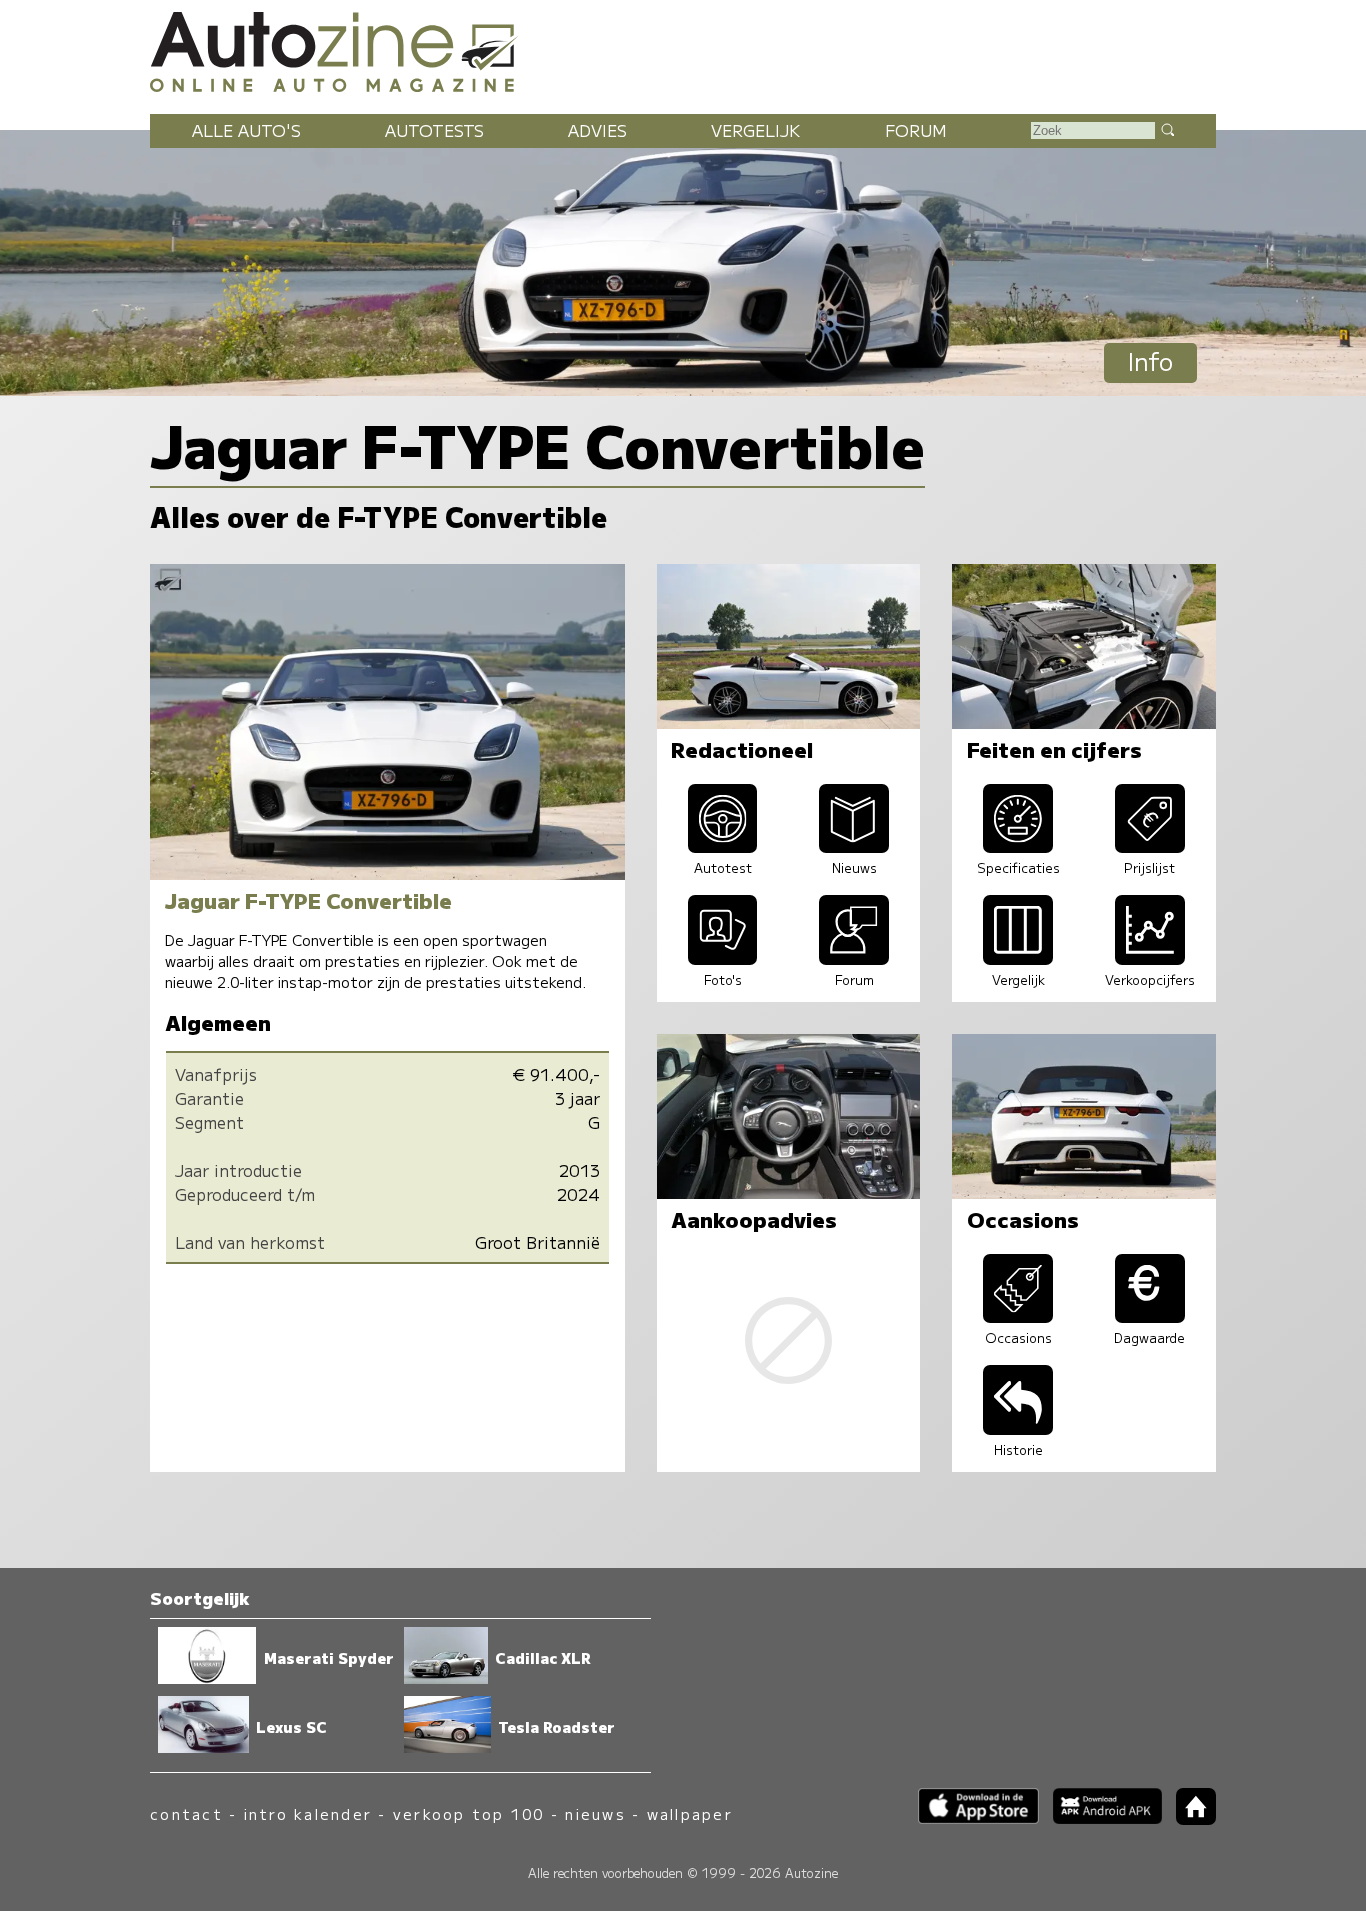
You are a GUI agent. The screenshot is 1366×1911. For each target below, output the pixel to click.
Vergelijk (755, 130)
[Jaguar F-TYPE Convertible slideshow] (723, 958)
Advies (597, 130)
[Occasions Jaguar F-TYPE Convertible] (1018, 1316)
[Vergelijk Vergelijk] (1018, 958)
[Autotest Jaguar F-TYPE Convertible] (723, 846)
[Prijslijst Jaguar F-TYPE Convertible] (1150, 846)
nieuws (595, 1813)
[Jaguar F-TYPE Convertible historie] (1018, 1428)
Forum (916, 130)
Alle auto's (246, 130)
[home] (1189, 1818)
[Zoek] (1167, 129)
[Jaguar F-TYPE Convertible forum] (854, 958)
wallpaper (690, 1813)
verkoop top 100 (469, 1813)
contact (186, 1813)
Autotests (434, 130)
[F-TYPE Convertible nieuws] (854, 846)
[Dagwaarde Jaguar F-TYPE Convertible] (1150, 1316)
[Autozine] (683, 49)
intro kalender (308, 1813)
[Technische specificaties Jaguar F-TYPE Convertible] (1018, 846)
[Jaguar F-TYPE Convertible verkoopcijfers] (1150, 958)
